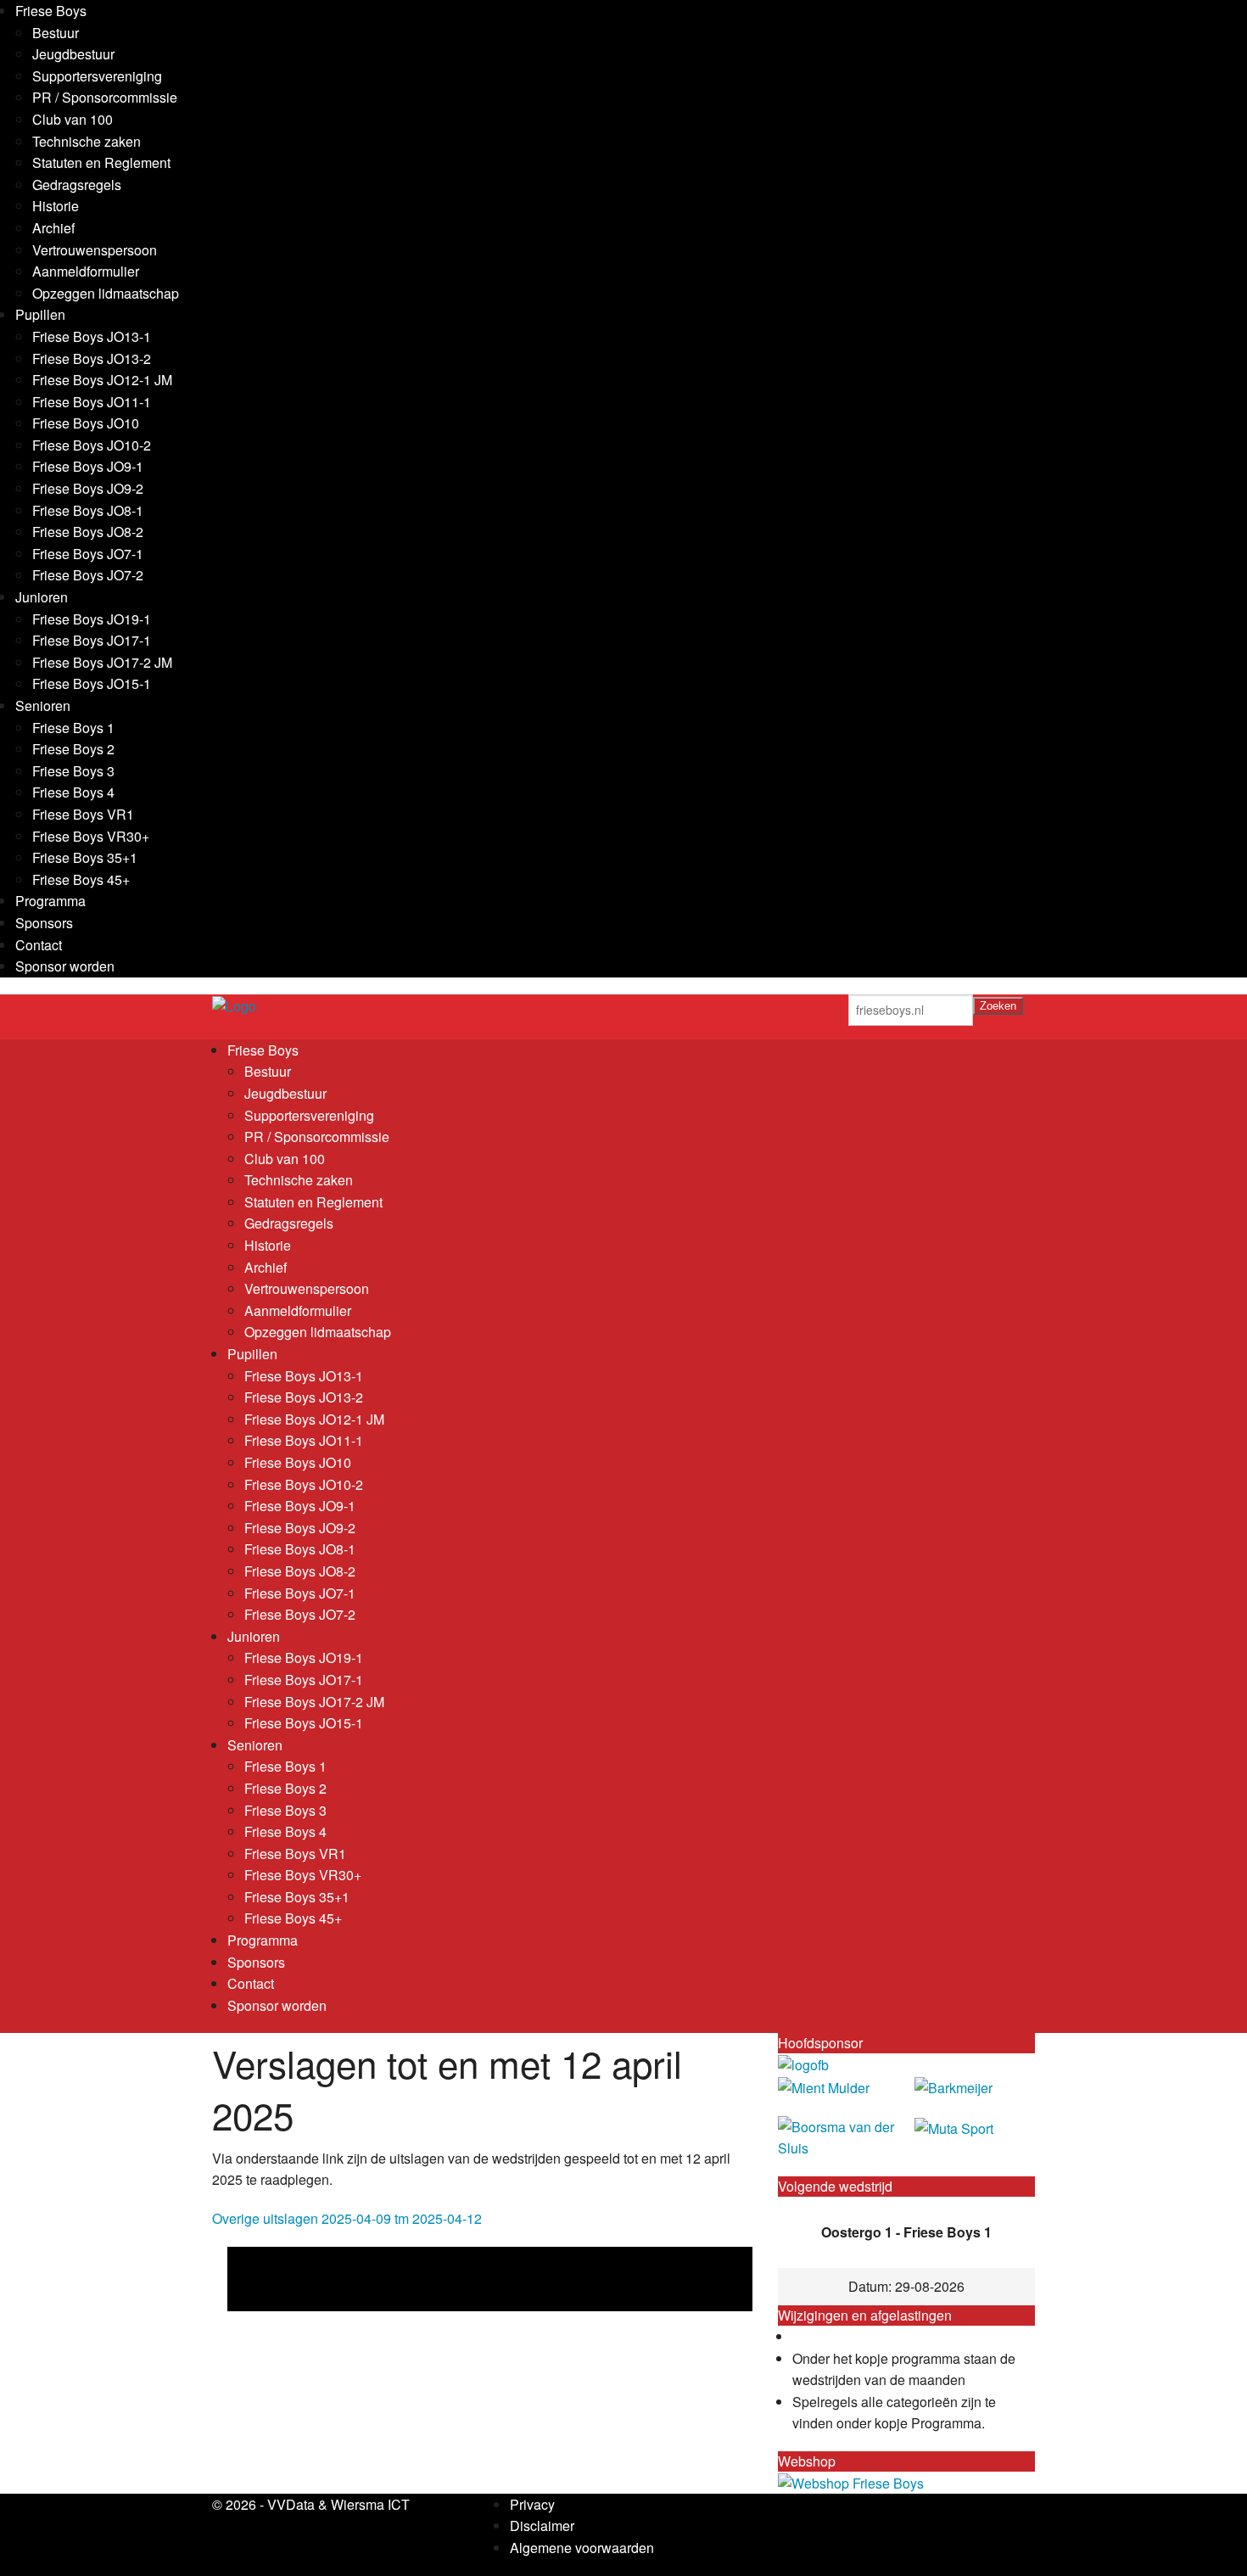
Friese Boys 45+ (81, 879)
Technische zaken (87, 141)
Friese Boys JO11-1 (92, 402)
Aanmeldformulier (86, 271)
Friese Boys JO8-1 (88, 510)
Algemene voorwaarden (582, 2548)
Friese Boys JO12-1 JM (102, 380)
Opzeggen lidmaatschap (106, 293)
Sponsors (44, 923)
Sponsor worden (65, 966)
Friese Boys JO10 (86, 423)
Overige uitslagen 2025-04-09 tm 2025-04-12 (347, 2218)
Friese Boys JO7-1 (88, 554)
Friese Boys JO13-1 (92, 336)
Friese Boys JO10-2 (92, 445)
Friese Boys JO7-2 (88, 575)
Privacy (532, 2504)
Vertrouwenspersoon (95, 250)
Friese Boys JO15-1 (92, 683)
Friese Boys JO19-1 (92, 619)
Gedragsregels (77, 185)
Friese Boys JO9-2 (88, 488)
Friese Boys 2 (73, 749)
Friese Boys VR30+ (91, 836)
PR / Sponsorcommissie (105, 97)
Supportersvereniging (97, 76)
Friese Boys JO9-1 (88, 466)
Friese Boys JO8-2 (88, 532)
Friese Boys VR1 (83, 814)
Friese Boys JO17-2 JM (102, 662)
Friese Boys (51, 11)
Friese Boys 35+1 (85, 857)
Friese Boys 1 (73, 728)
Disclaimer (542, 2526)
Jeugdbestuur (73, 54)
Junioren (42, 597)
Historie (56, 206)
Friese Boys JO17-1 (92, 640)
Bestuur (56, 33)
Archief (53, 228)
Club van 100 (73, 119)
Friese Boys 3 (73, 771)
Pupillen (40, 314)
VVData (291, 2504)
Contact (39, 945)
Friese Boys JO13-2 (92, 358)
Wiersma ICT (370, 2504)
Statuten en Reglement (101, 162)
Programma (50, 901)
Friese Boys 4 (73, 792)
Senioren (43, 706)
